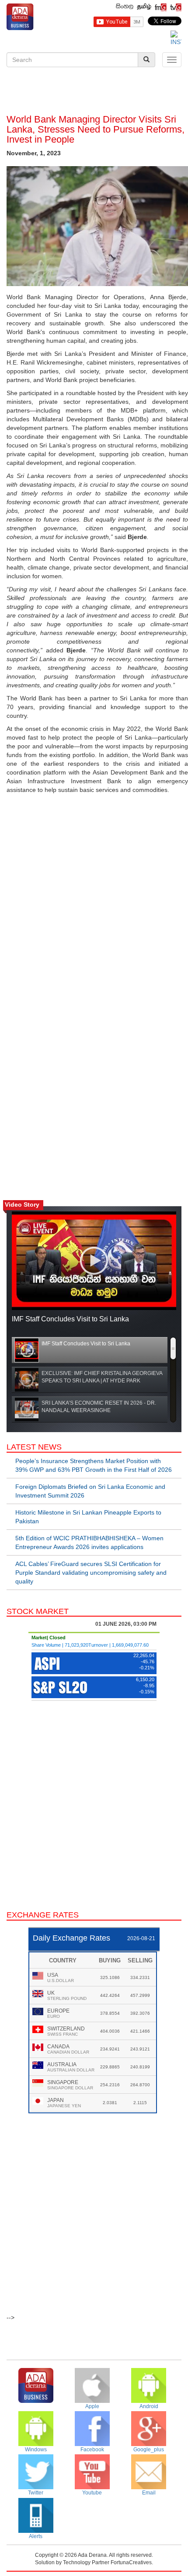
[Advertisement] (94, 92)
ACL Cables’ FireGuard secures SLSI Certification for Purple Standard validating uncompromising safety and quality (91, 1573)
